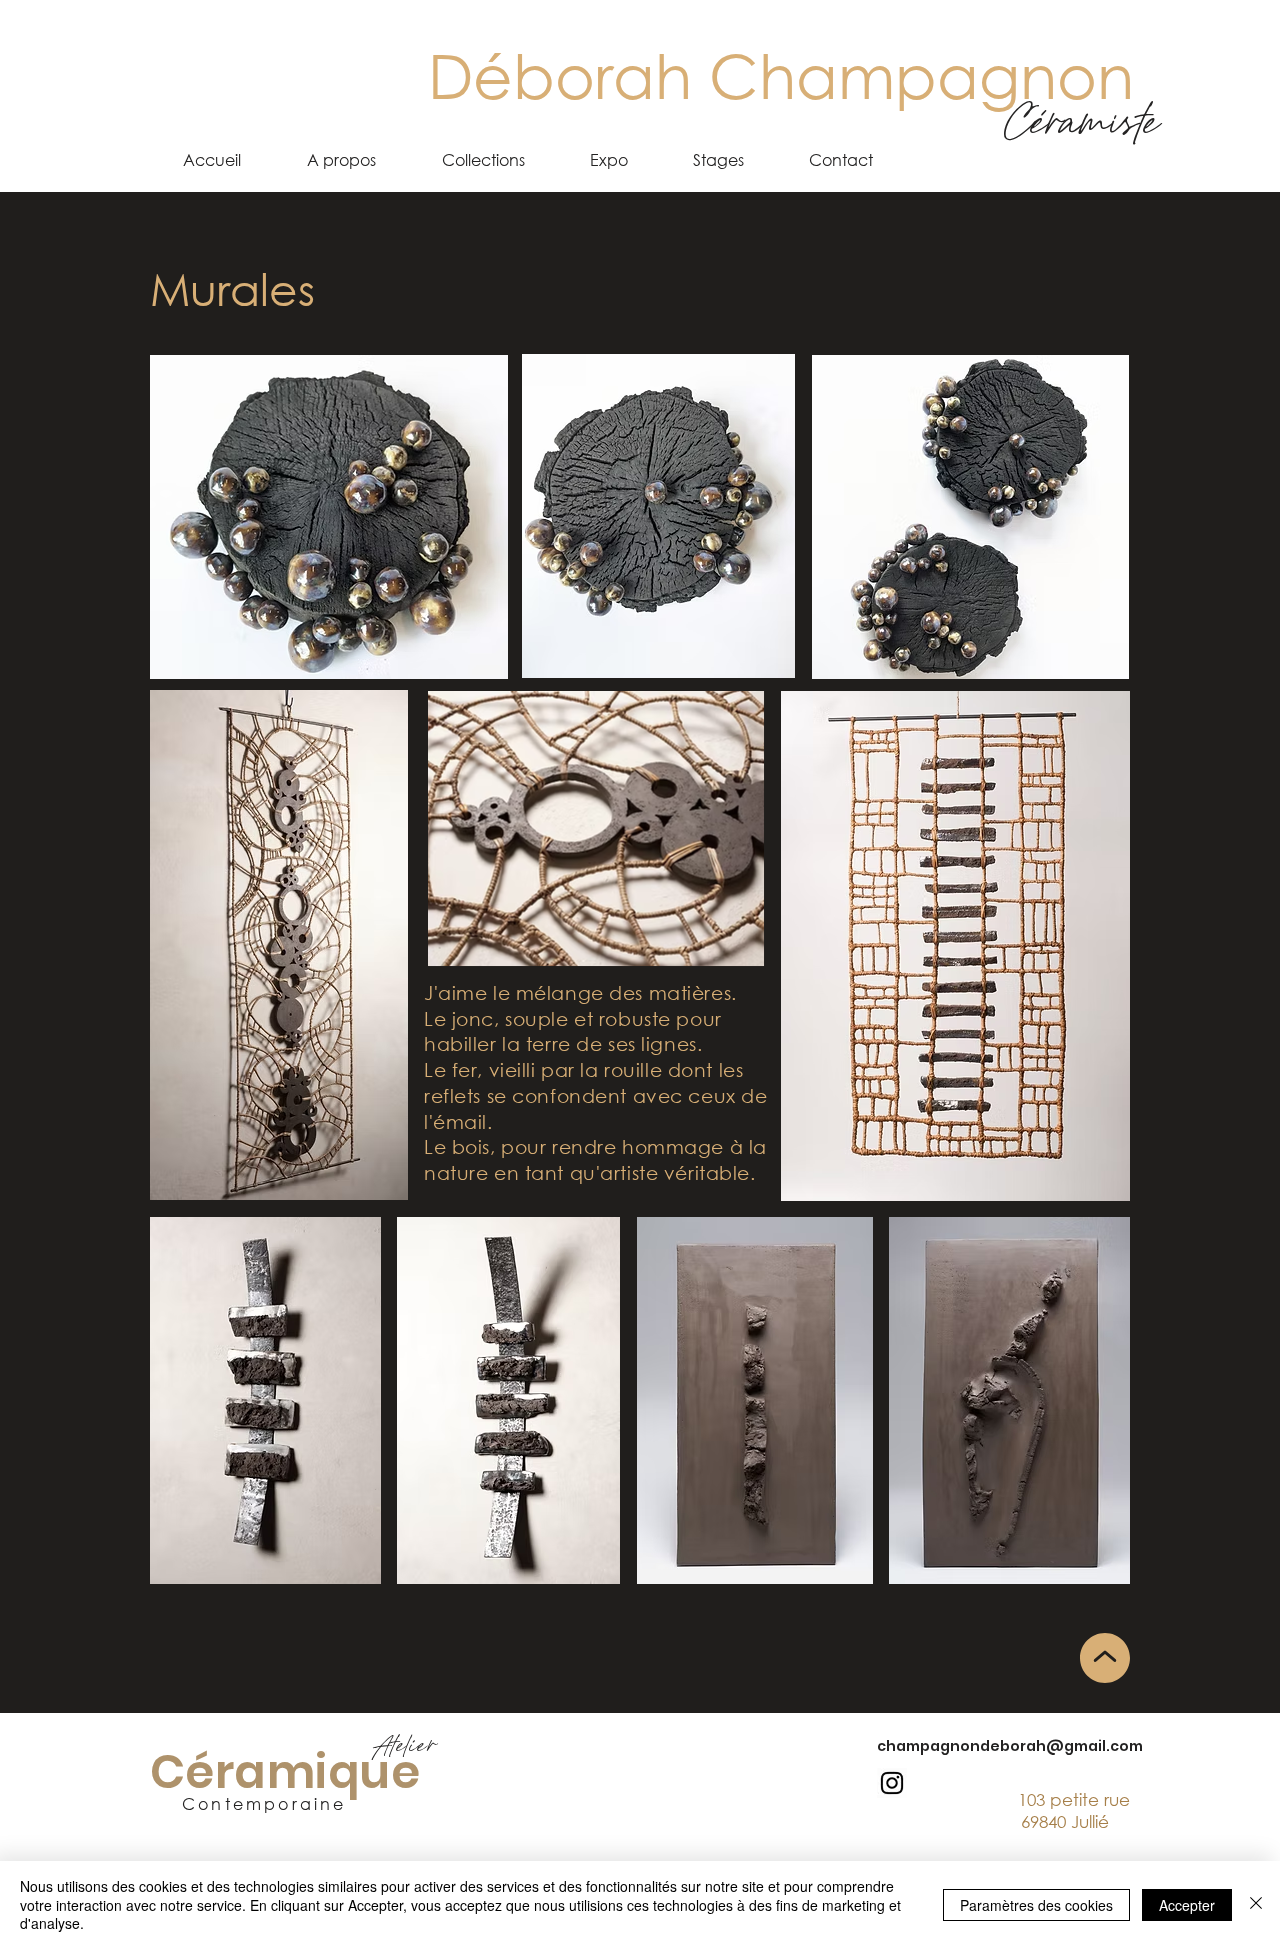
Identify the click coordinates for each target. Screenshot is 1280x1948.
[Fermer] (1256, 1904)
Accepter (1187, 1905)
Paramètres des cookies (1036, 1905)
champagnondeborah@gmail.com (1010, 1746)
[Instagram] (892, 1783)
